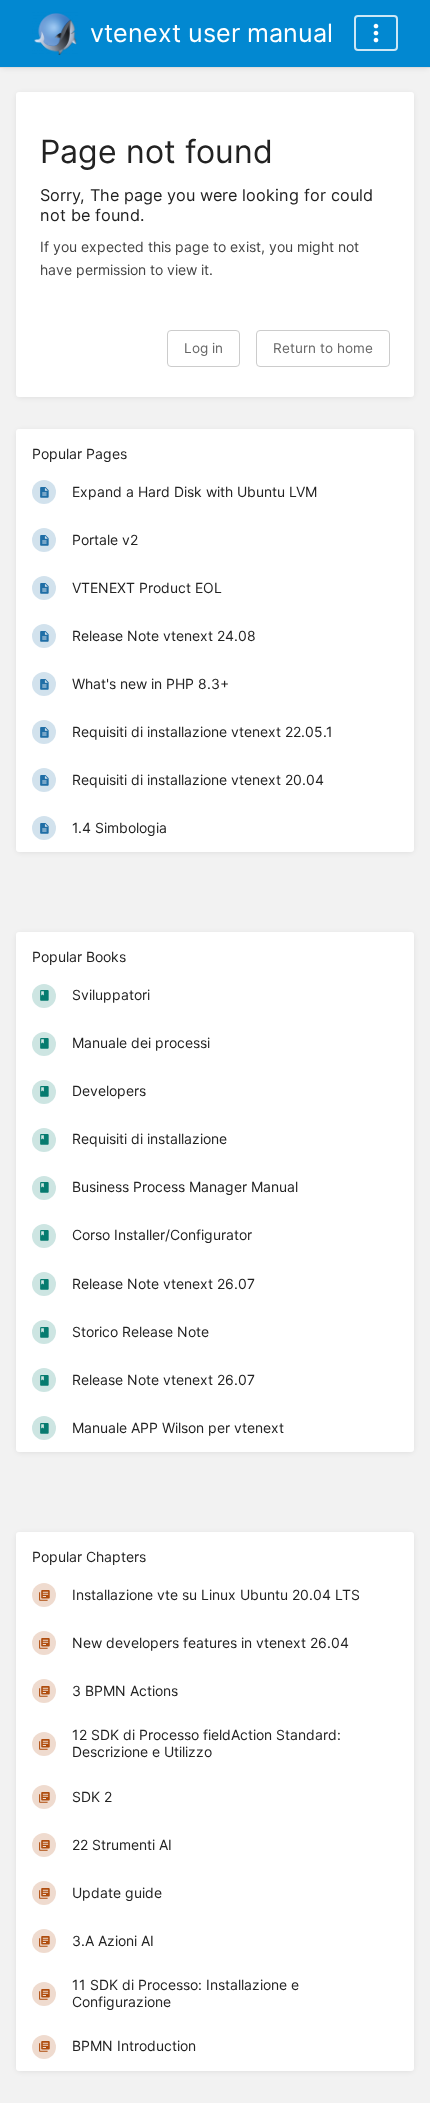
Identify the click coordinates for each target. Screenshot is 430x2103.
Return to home (323, 348)
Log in (203, 348)
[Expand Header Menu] (376, 33)
